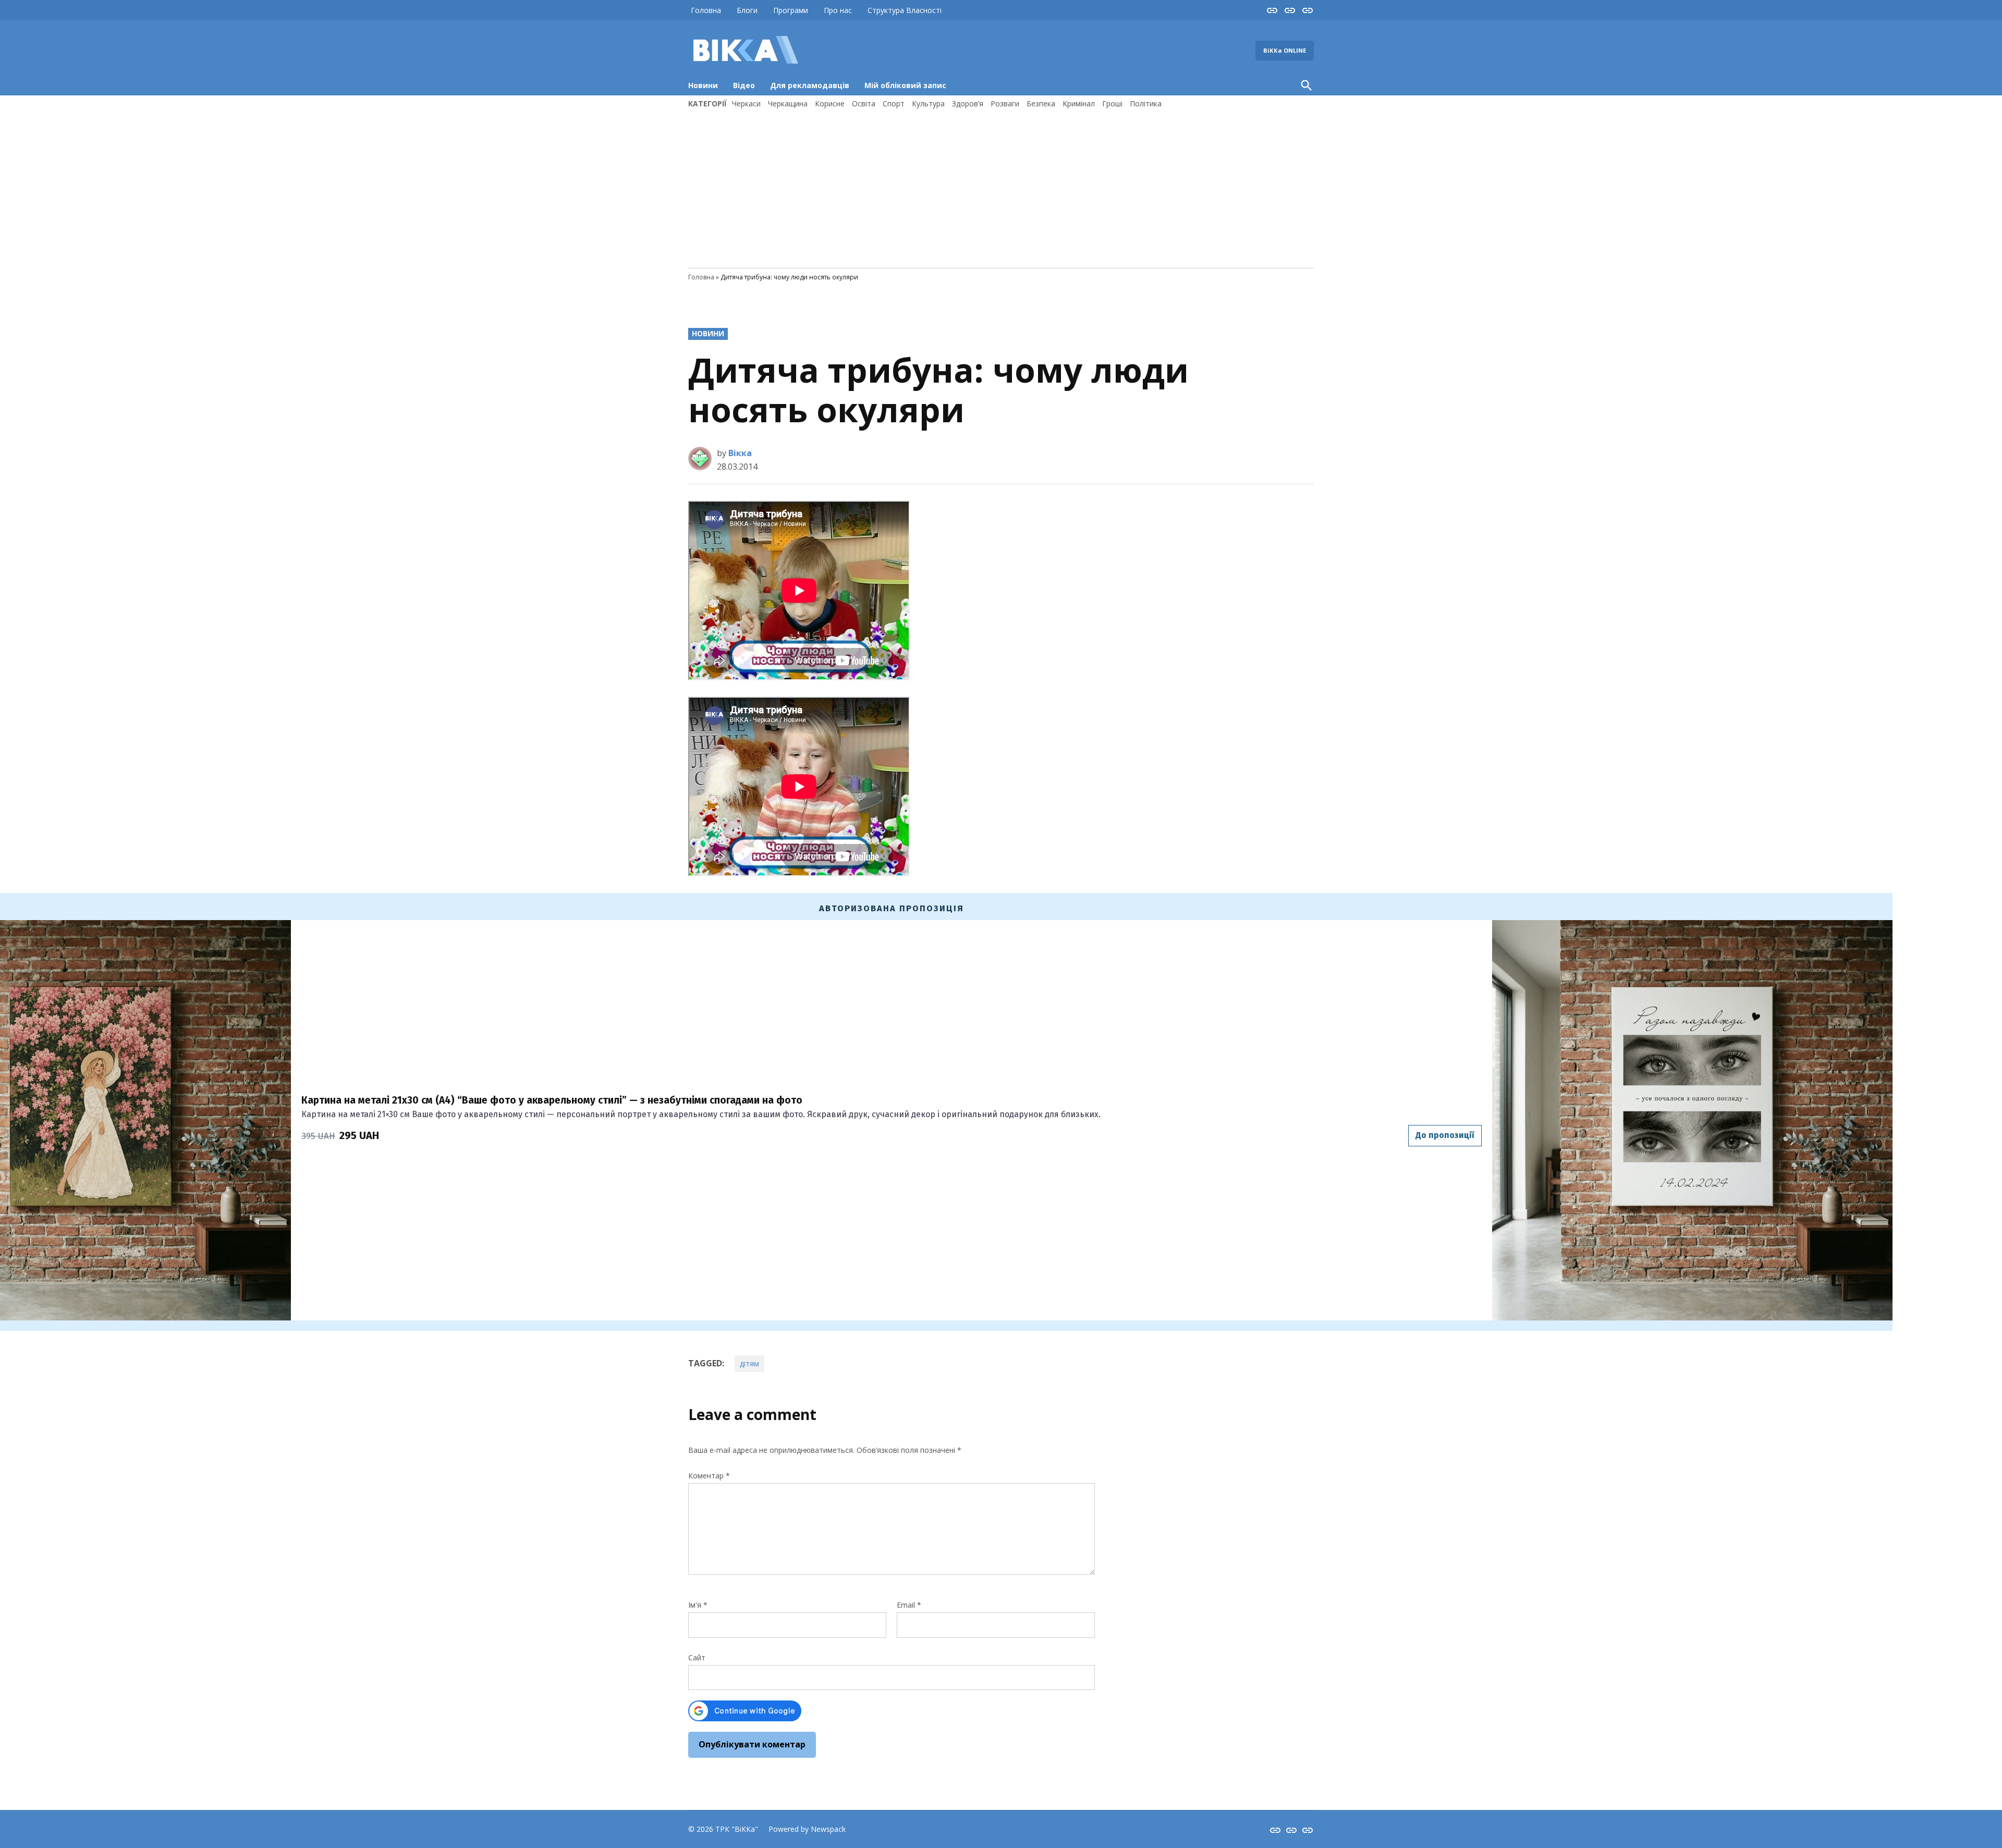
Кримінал (1079, 103)
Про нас (838, 10)
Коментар (709, 1476)
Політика (1146, 103)
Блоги (747, 10)
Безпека (1041, 103)
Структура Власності (905, 10)
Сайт (697, 1657)
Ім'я (698, 1605)
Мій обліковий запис (905, 85)
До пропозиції (1445, 1135)
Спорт (894, 103)
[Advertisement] (1001, 187)
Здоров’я (968, 103)
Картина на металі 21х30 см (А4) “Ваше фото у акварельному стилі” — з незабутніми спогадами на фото (552, 1100)
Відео (744, 85)
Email (909, 1605)
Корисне (830, 103)
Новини (703, 85)
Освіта (864, 103)
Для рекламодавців (810, 85)
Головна (706, 10)
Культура (928, 103)
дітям (749, 1363)
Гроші (1112, 103)
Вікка (740, 453)
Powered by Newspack (807, 1829)
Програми (791, 10)
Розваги (1005, 103)
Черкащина (788, 103)
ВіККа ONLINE (1285, 50)
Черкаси (746, 103)
